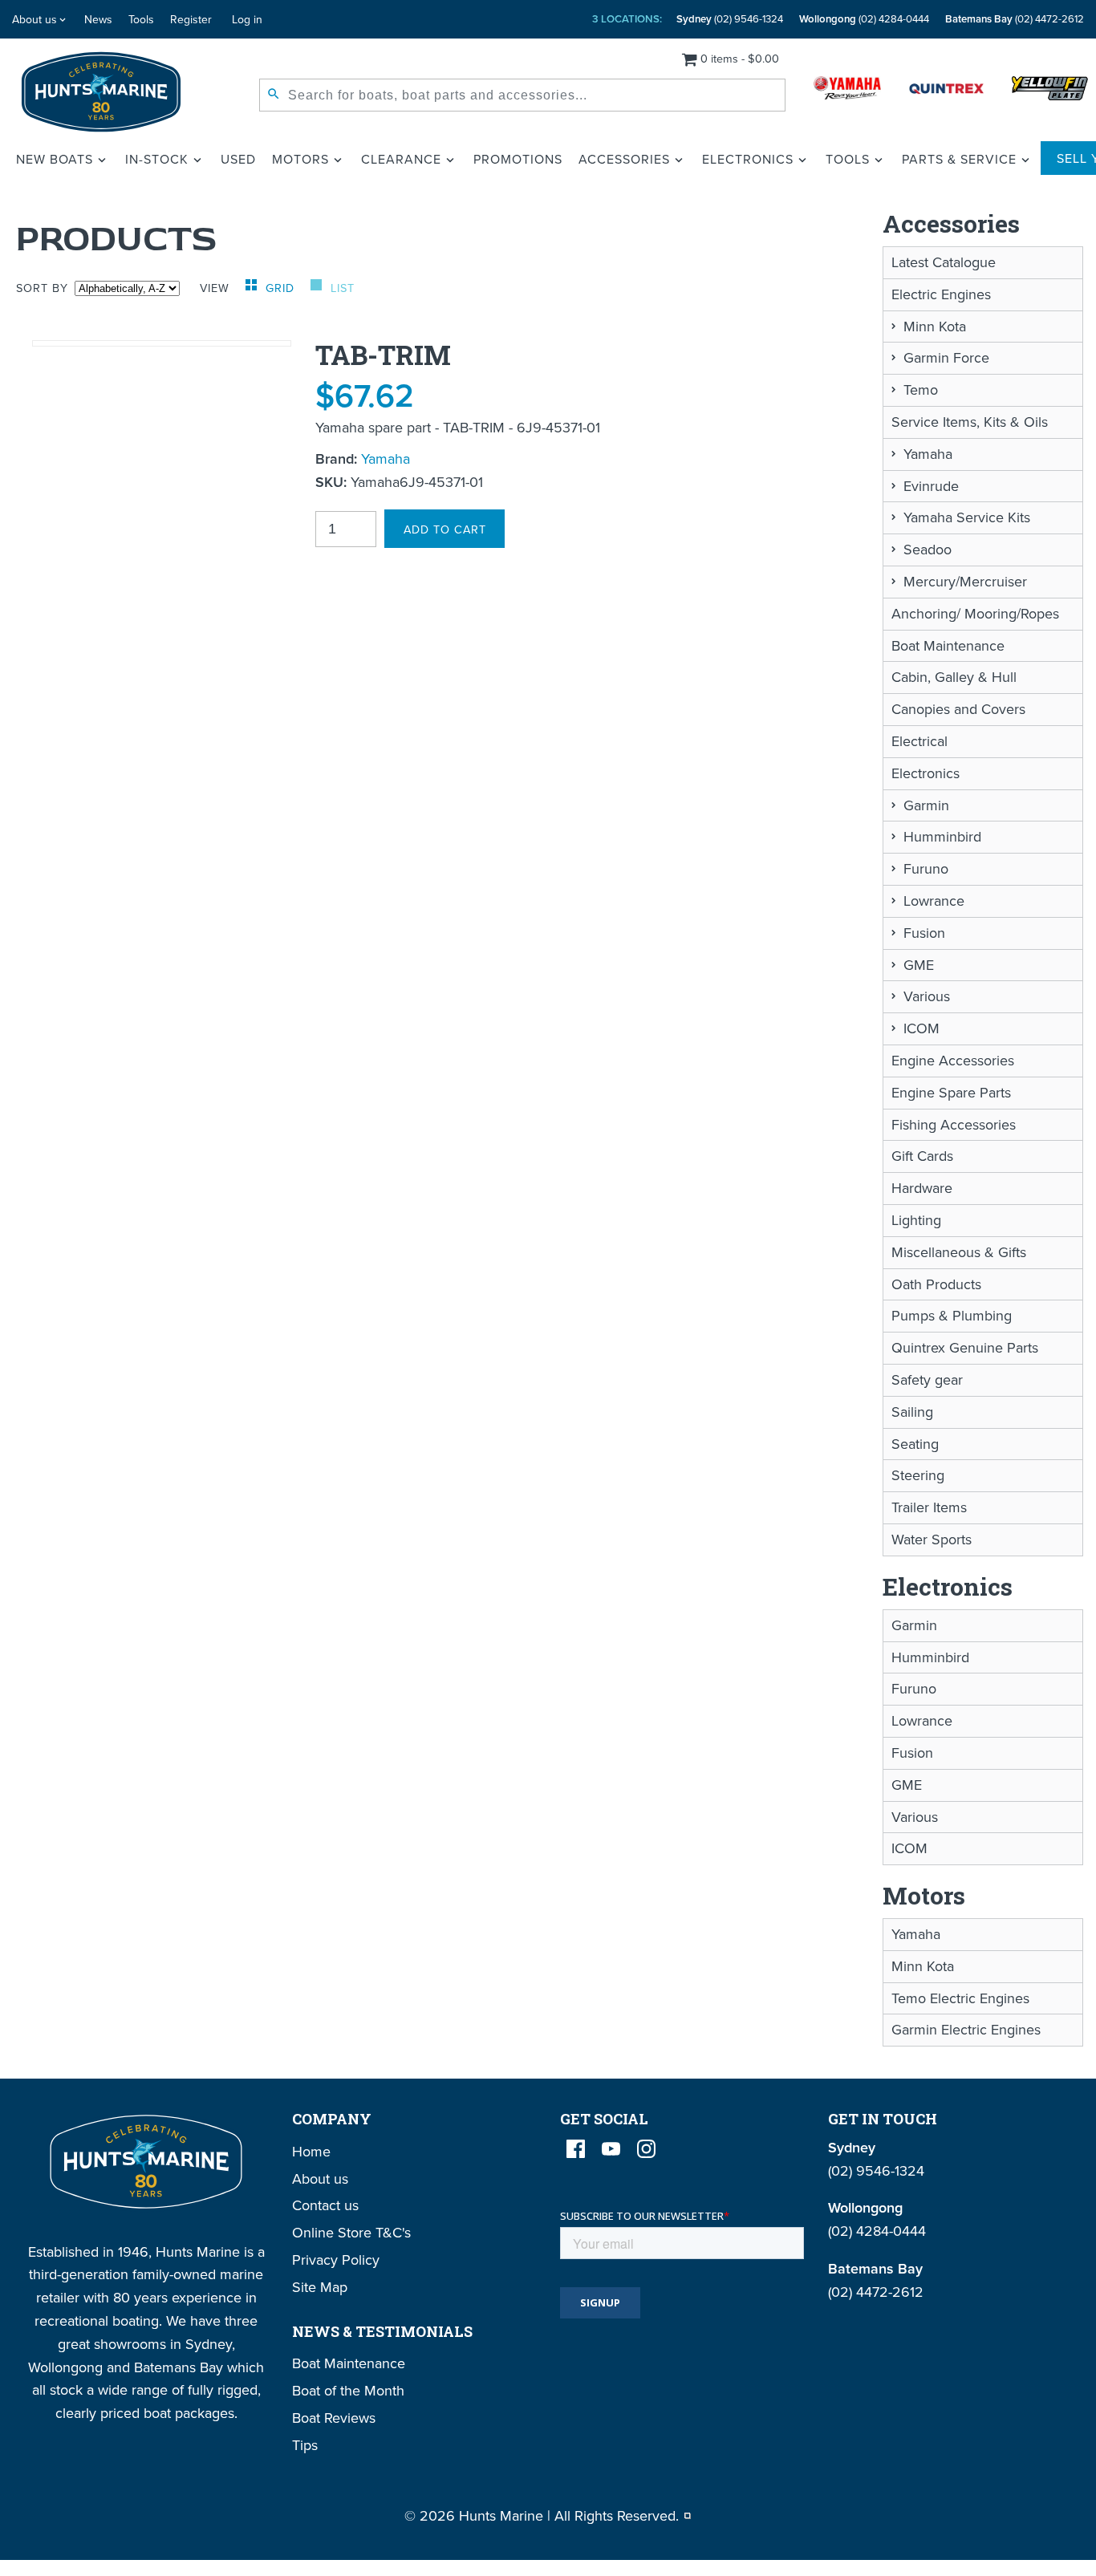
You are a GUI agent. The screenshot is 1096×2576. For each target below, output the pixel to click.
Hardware (922, 1188)
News (98, 19)
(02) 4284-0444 (864, 19)
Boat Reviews (334, 2418)
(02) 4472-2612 (1015, 19)
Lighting (916, 1220)
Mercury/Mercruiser (965, 581)
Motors (300, 159)
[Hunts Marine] (101, 92)
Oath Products (936, 1284)
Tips (305, 2445)
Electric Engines (941, 294)
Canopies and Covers (958, 709)
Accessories (624, 159)
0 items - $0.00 (740, 58)
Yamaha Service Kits (967, 517)
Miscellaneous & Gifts (959, 1252)
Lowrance (934, 901)
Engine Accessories (953, 1060)
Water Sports (932, 1539)
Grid (282, 288)
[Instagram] (646, 2149)
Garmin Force (946, 357)
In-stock (157, 159)
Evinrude (931, 486)
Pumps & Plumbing (952, 1315)
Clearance (401, 159)
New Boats (55, 159)
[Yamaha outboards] (847, 92)
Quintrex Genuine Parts (965, 1347)
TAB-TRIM (383, 355)
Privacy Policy (336, 2260)
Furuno (926, 868)
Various (927, 996)
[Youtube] (611, 2149)
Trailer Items (929, 1507)
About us (35, 19)
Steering (918, 1475)
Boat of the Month (348, 2390)
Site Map (320, 2287)
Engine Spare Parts (951, 1092)
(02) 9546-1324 (730, 19)
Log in (247, 19)
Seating (915, 1444)
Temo (921, 389)
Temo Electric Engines (960, 1998)
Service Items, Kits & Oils (970, 422)
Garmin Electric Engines (966, 2029)
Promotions (518, 159)
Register (191, 19)
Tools (141, 19)
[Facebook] (576, 2149)
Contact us (325, 2205)
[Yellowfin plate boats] (1050, 92)
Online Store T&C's (351, 2232)
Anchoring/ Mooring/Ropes (975, 613)
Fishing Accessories (954, 1124)
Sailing (912, 1412)
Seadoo (928, 549)
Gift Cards (922, 1156)
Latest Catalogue (944, 262)
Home (311, 2151)
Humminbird (942, 836)
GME (919, 965)
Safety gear (927, 1379)
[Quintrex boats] (946, 92)
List (343, 288)
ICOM (921, 1028)
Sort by (42, 288)
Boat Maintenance (948, 645)
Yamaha (386, 458)
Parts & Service (959, 159)
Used (238, 159)
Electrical (919, 741)
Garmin (926, 805)
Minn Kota (935, 326)
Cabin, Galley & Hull (954, 677)
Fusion (924, 933)
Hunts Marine (501, 2515)
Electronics (748, 159)
